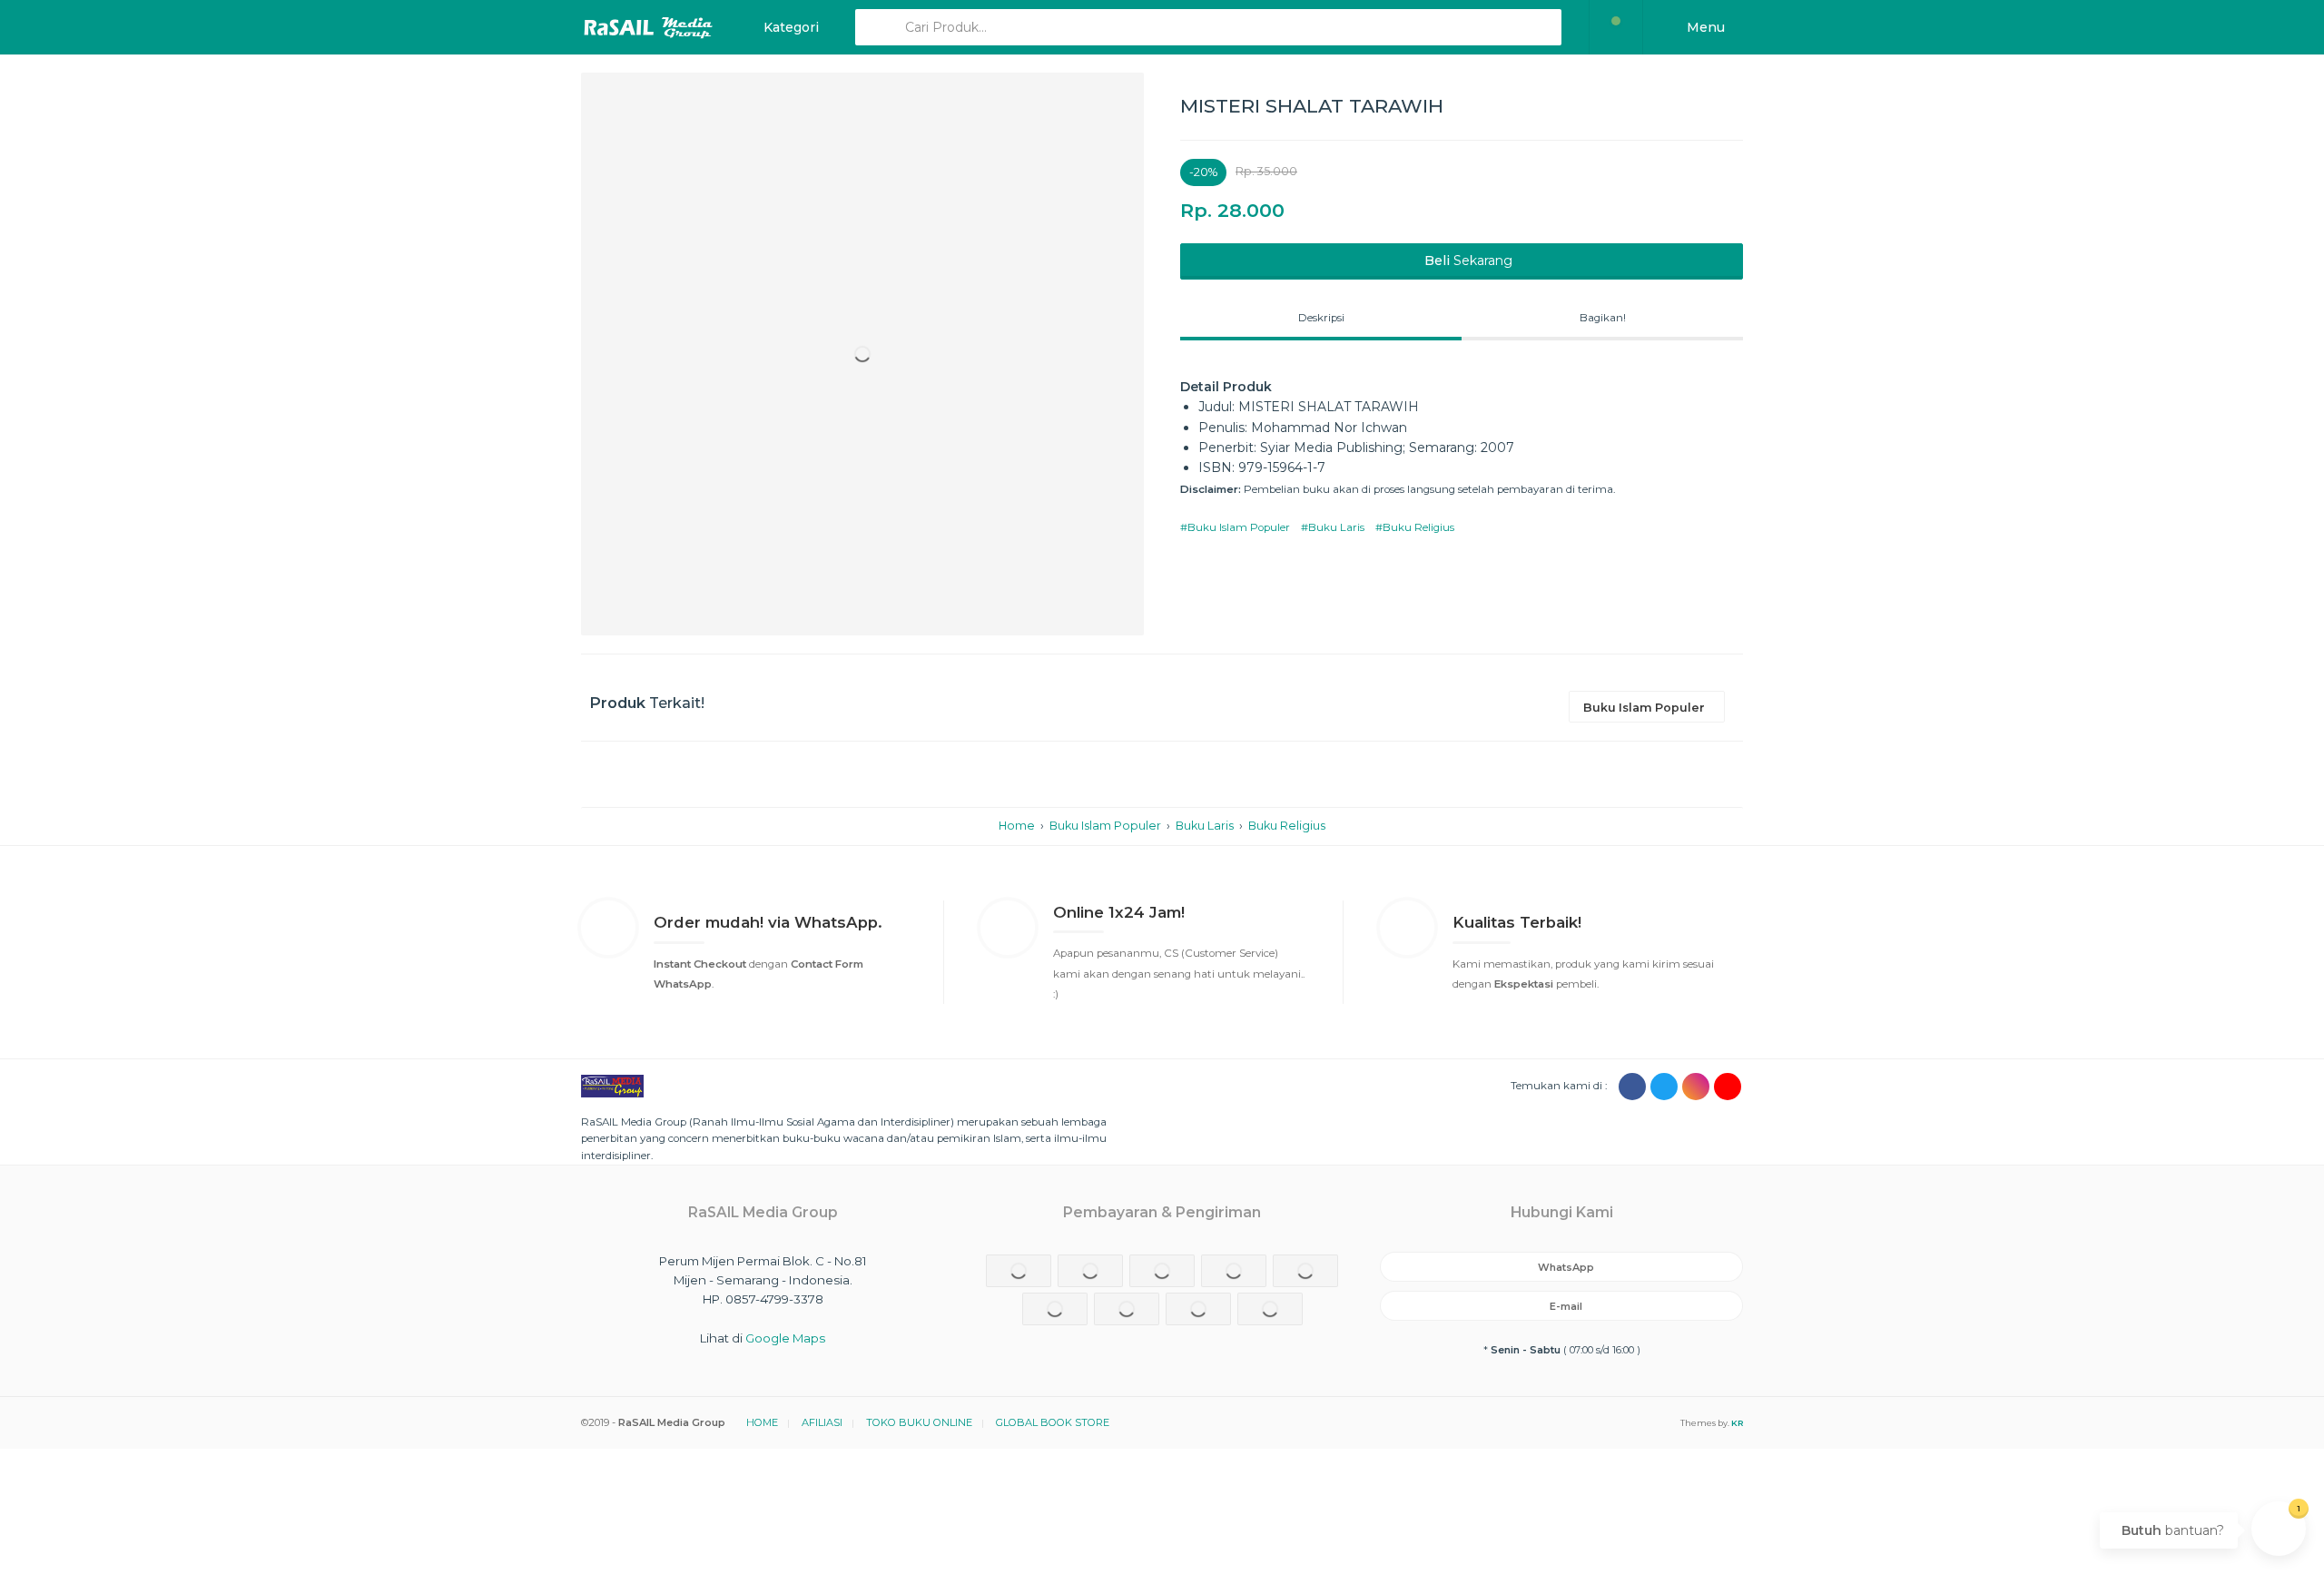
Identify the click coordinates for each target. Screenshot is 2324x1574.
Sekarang (1468, 261)
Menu (1704, 27)
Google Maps (785, 1338)
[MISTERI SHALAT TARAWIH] (862, 354)
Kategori (789, 27)
